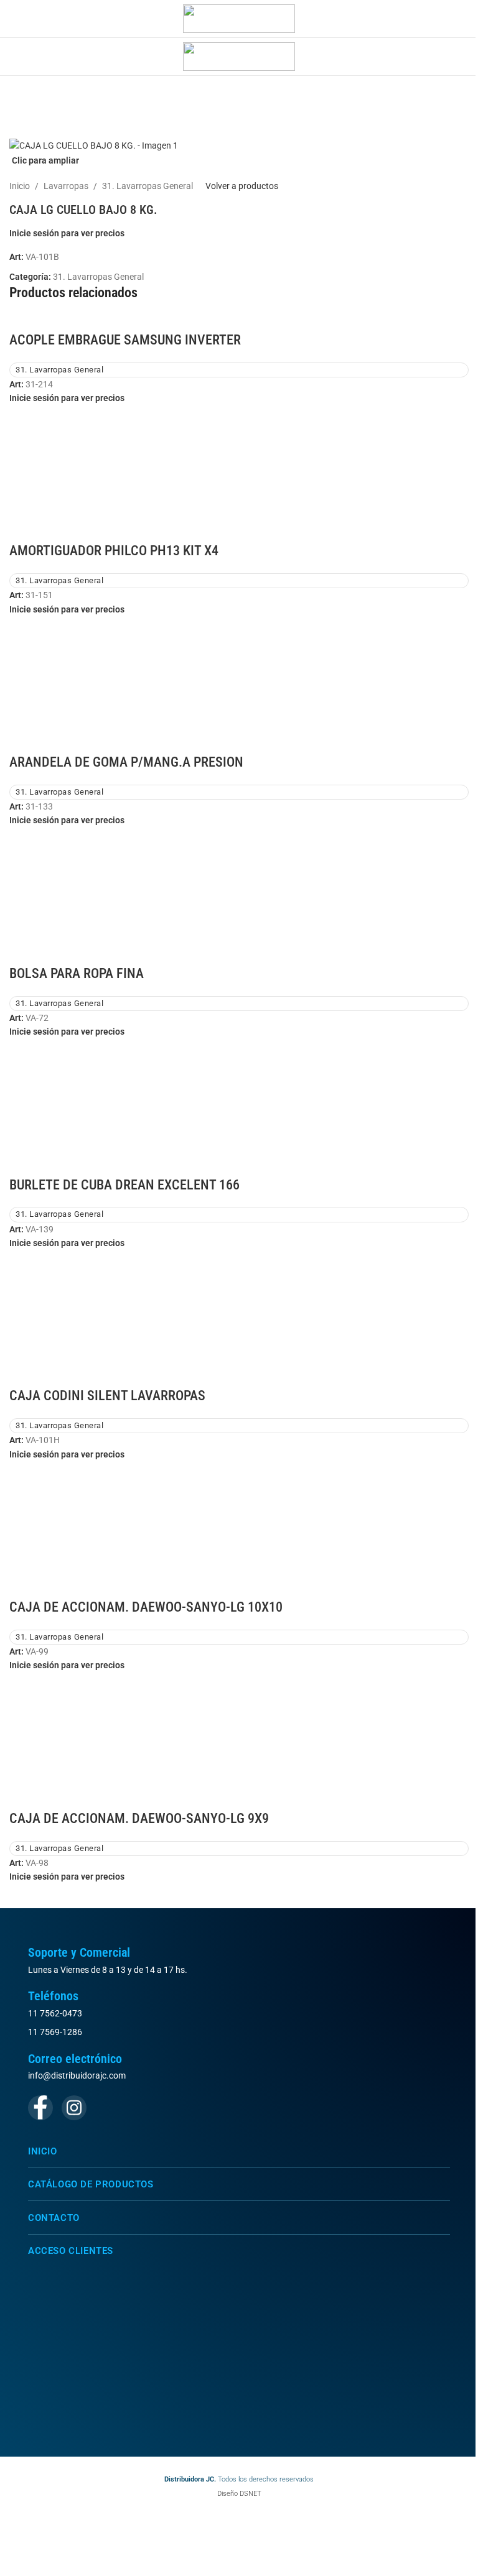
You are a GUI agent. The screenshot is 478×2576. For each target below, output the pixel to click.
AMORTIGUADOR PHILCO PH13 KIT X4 (114, 551)
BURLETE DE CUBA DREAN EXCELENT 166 (124, 1185)
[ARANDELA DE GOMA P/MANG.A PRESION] (239, 684)
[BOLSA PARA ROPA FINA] (239, 895)
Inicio (20, 186)
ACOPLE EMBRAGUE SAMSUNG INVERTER (125, 340)
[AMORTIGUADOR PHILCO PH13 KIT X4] (239, 473)
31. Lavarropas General (148, 186)
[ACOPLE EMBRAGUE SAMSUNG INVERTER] (34, 322)
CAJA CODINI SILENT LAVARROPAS (107, 1396)
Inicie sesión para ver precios (67, 233)
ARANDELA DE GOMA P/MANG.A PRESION (126, 762)
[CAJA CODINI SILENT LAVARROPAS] (239, 1318)
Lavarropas (66, 186)
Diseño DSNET (239, 2494)
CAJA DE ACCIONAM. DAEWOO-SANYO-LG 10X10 (146, 1607)
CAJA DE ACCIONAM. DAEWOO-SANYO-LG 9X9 (139, 1818)
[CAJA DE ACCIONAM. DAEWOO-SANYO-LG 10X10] (239, 1529)
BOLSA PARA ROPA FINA (77, 973)
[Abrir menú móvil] (14, 19)
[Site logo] (239, 18)
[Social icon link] (40, 2108)
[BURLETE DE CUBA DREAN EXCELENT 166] (239, 1106)
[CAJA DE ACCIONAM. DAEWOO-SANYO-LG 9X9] (239, 1740)
